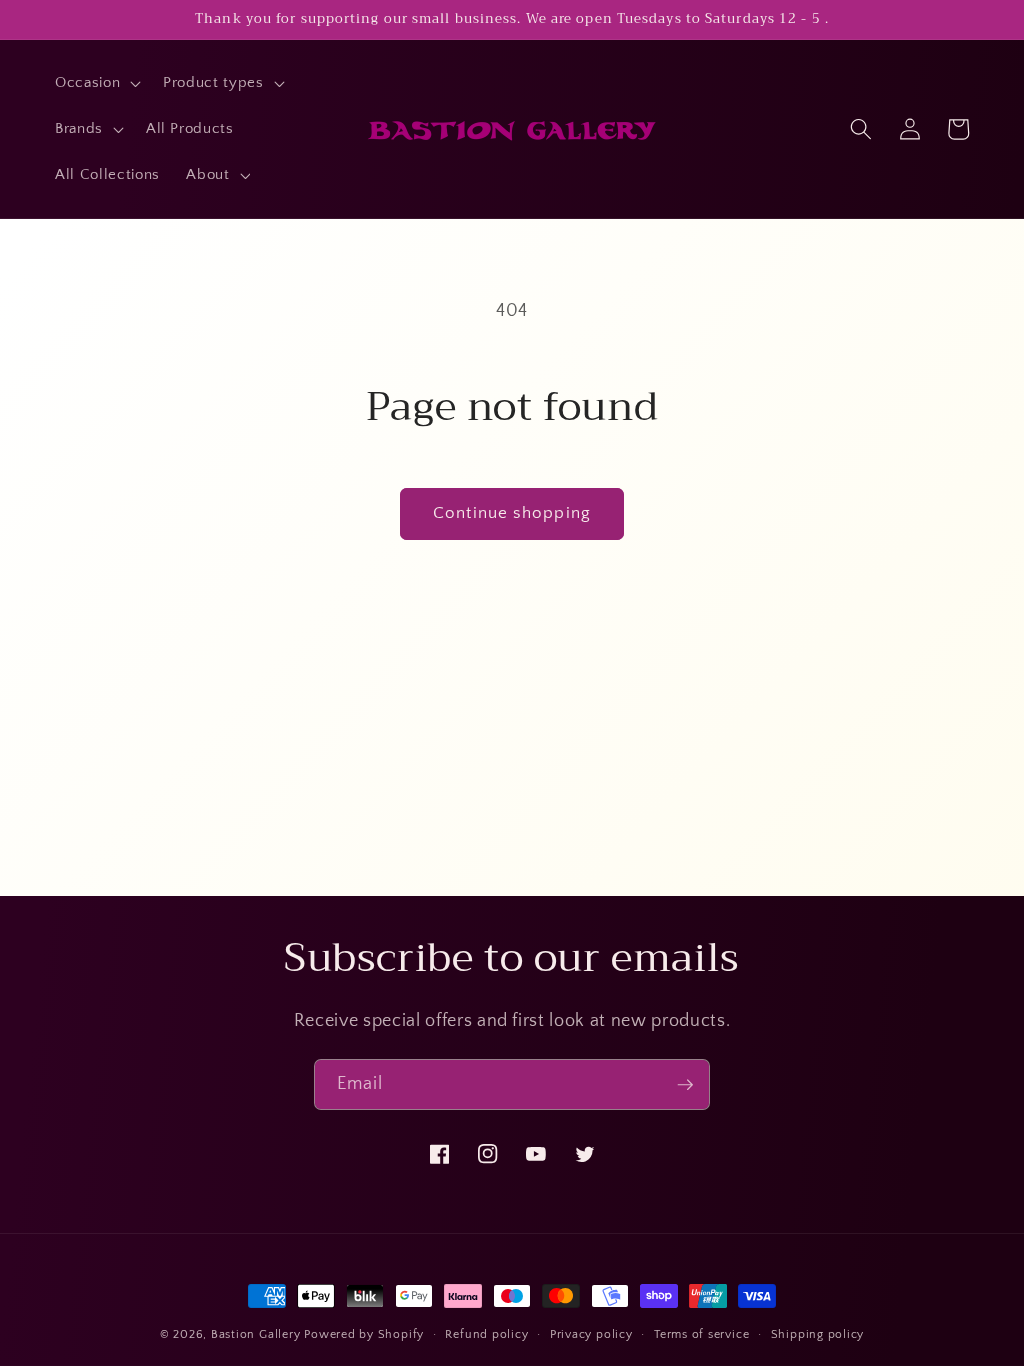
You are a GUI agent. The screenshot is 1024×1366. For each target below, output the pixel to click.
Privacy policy (591, 1334)
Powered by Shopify (364, 1334)
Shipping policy (818, 1334)
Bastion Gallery (256, 1334)
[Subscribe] (685, 1085)
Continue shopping (512, 513)
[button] (96, 83)
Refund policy (486, 1334)
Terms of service (701, 1334)
